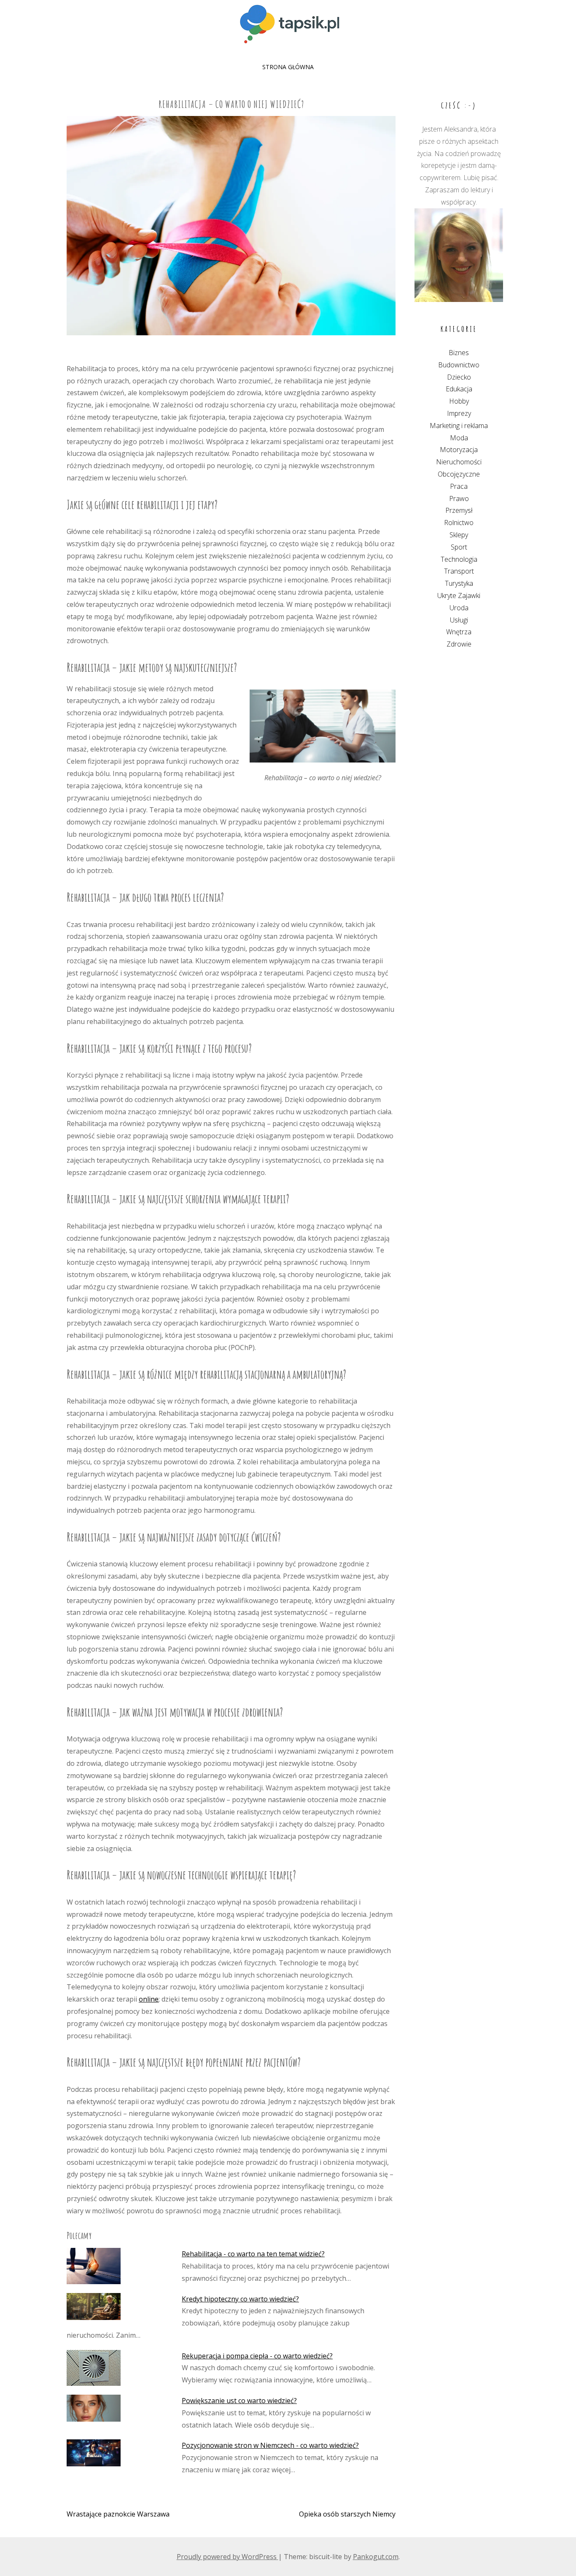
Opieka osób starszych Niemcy (347, 2514)
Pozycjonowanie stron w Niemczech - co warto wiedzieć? (270, 2445)
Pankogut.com (376, 2557)
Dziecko (459, 377)
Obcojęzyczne (459, 474)
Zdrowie (459, 644)
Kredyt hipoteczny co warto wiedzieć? (240, 2299)
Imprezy (459, 413)
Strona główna (288, 67)
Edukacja (459, 389)
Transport (459, 571)
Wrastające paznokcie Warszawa (118, 2514)
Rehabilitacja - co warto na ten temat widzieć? (253, 2254)
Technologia (459, 559)
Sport (459, 547)
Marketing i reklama (459, 426)
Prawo (459, 498)
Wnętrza (459, 632)
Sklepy (459, 535)
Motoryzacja (459, 450)
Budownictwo (459, 365)
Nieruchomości (459, 462)
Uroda (459, 608)
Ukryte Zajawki (459, 595)
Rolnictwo (459, 523)
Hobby (459, 401)
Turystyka (459, 583)
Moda (459, 438)
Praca (459, 486)
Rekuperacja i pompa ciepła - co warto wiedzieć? (257, 2356)
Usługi (459, 620)
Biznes (459, 353)
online (149, 1999)
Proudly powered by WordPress (227, 2557)
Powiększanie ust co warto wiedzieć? (239, 2401)
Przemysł (459, 510)
